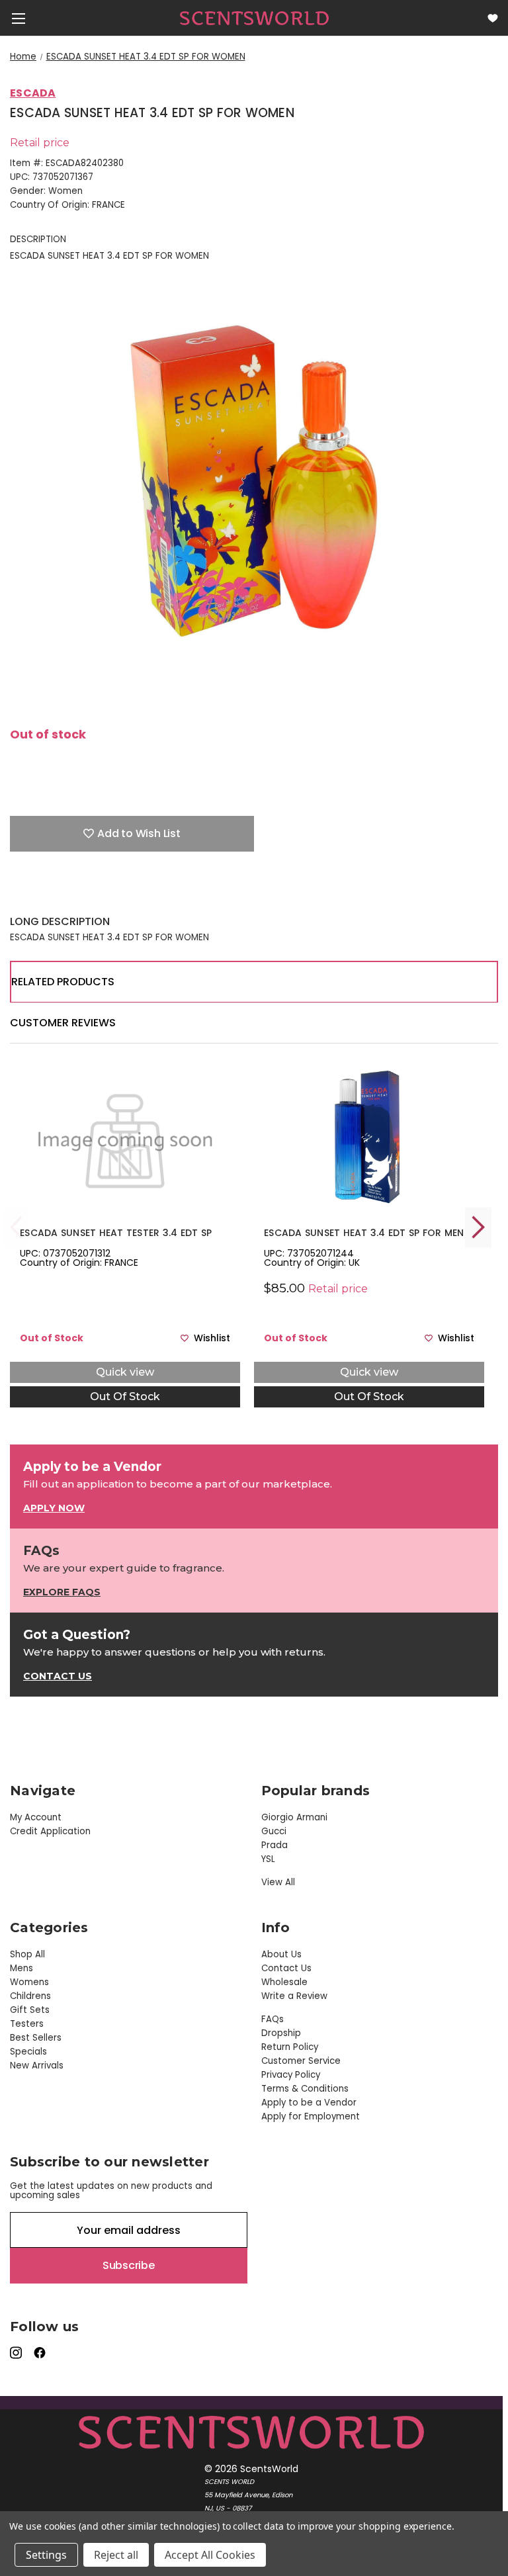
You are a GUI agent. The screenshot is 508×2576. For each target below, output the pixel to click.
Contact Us (286, 1968)
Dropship (281, 2033)
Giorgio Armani (294, 1817)
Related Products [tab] (63, 982)
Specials (28, 2052)
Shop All (27, 1954)
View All (278, 1882)
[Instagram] (17, 2353)
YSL (268, 1859)
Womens (29, 1982)
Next (478, 1227)
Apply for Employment (311, 2116)
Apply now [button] (54, 1508)
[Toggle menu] (18, 18)
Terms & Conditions (305, 2089)
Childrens (30, 1996)
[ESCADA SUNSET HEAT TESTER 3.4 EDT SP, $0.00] (125, 1137)
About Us (281, 1954)
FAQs (273, 2019)
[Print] (63, 895)
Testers (27, 2024)
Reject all (116, 2555)
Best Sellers (36, 2038)
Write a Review (294, 1996)
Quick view (125, 1372)
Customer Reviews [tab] (63, 1023)
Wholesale (284, 1982)
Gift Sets (30, 2010)
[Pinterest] (109, 895)
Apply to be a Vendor (309, 2103)
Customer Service (301, 2061)
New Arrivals (37, 2065)
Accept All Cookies (210, 2555)
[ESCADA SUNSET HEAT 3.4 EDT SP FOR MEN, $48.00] (369, 1137)
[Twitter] (86, 895)
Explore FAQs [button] (62, 1592)
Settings (46, 2555)
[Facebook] (17, 895)
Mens (21, 1968)
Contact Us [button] (58, 1676)
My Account (36, 1817)
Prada (275, 1845)
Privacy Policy (291, 2075)
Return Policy (290, 2047)
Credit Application (50, 1831)
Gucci (274, 1831)
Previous (17, 1227)
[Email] (40, 895)
